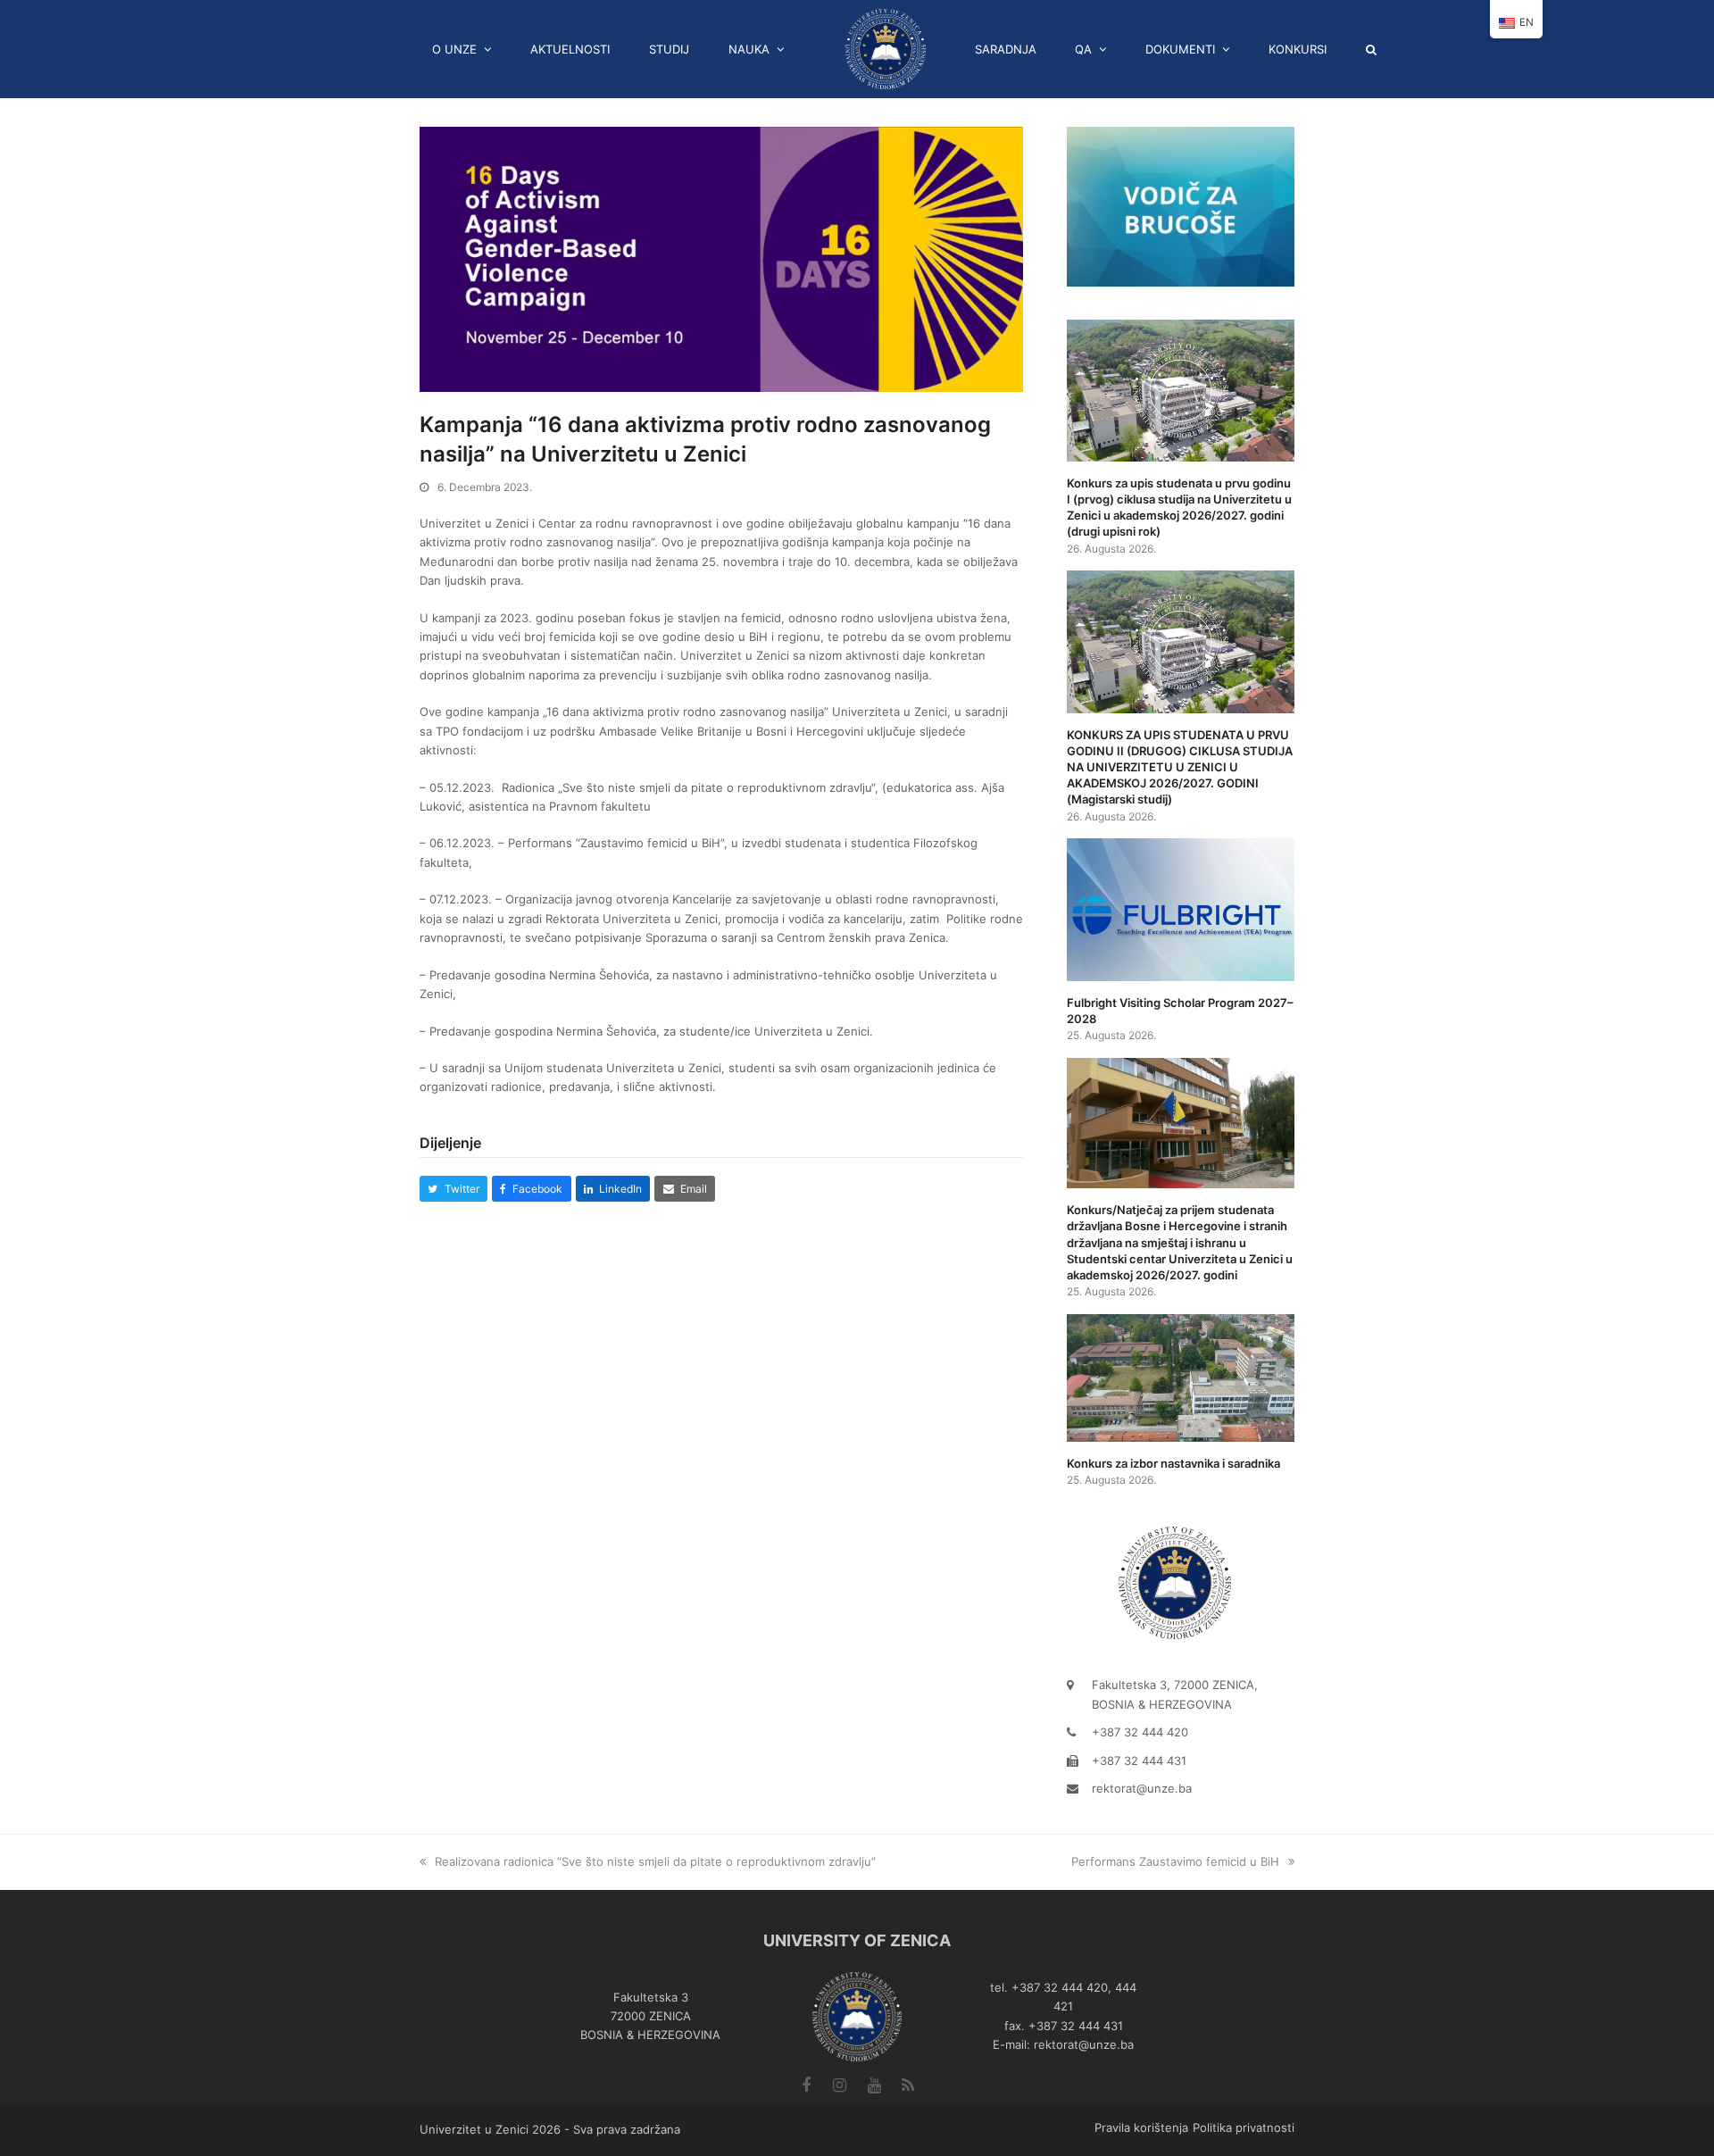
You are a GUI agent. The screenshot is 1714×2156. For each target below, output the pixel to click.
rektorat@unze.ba (1142, 1788)
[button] (1377, 49)
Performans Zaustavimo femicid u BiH (1175, 1861)
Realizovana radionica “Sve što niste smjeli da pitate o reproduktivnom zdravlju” (655, 1861)
